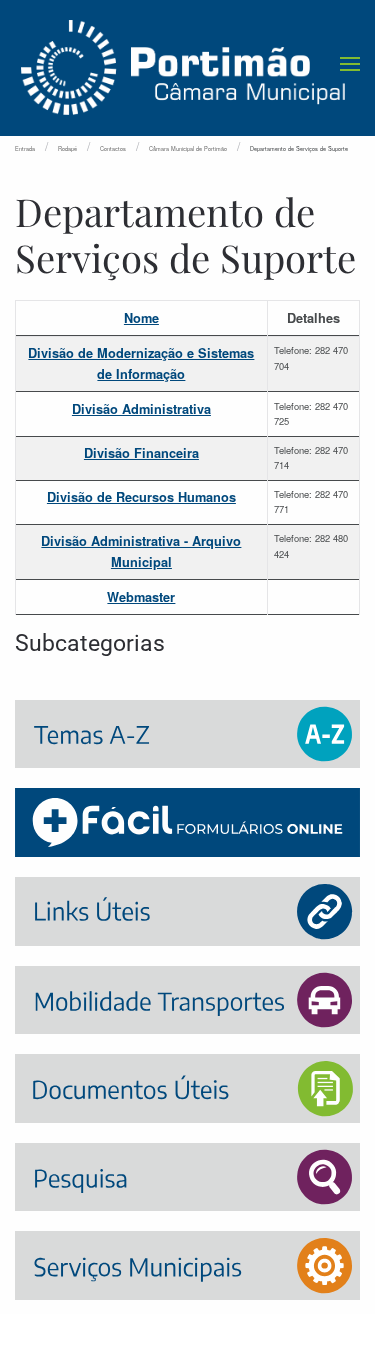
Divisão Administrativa (141, 409)
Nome (141, 318)
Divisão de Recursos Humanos (141, 497)
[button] (350, 64)
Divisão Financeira (141, 453)
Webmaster (141, 597)
